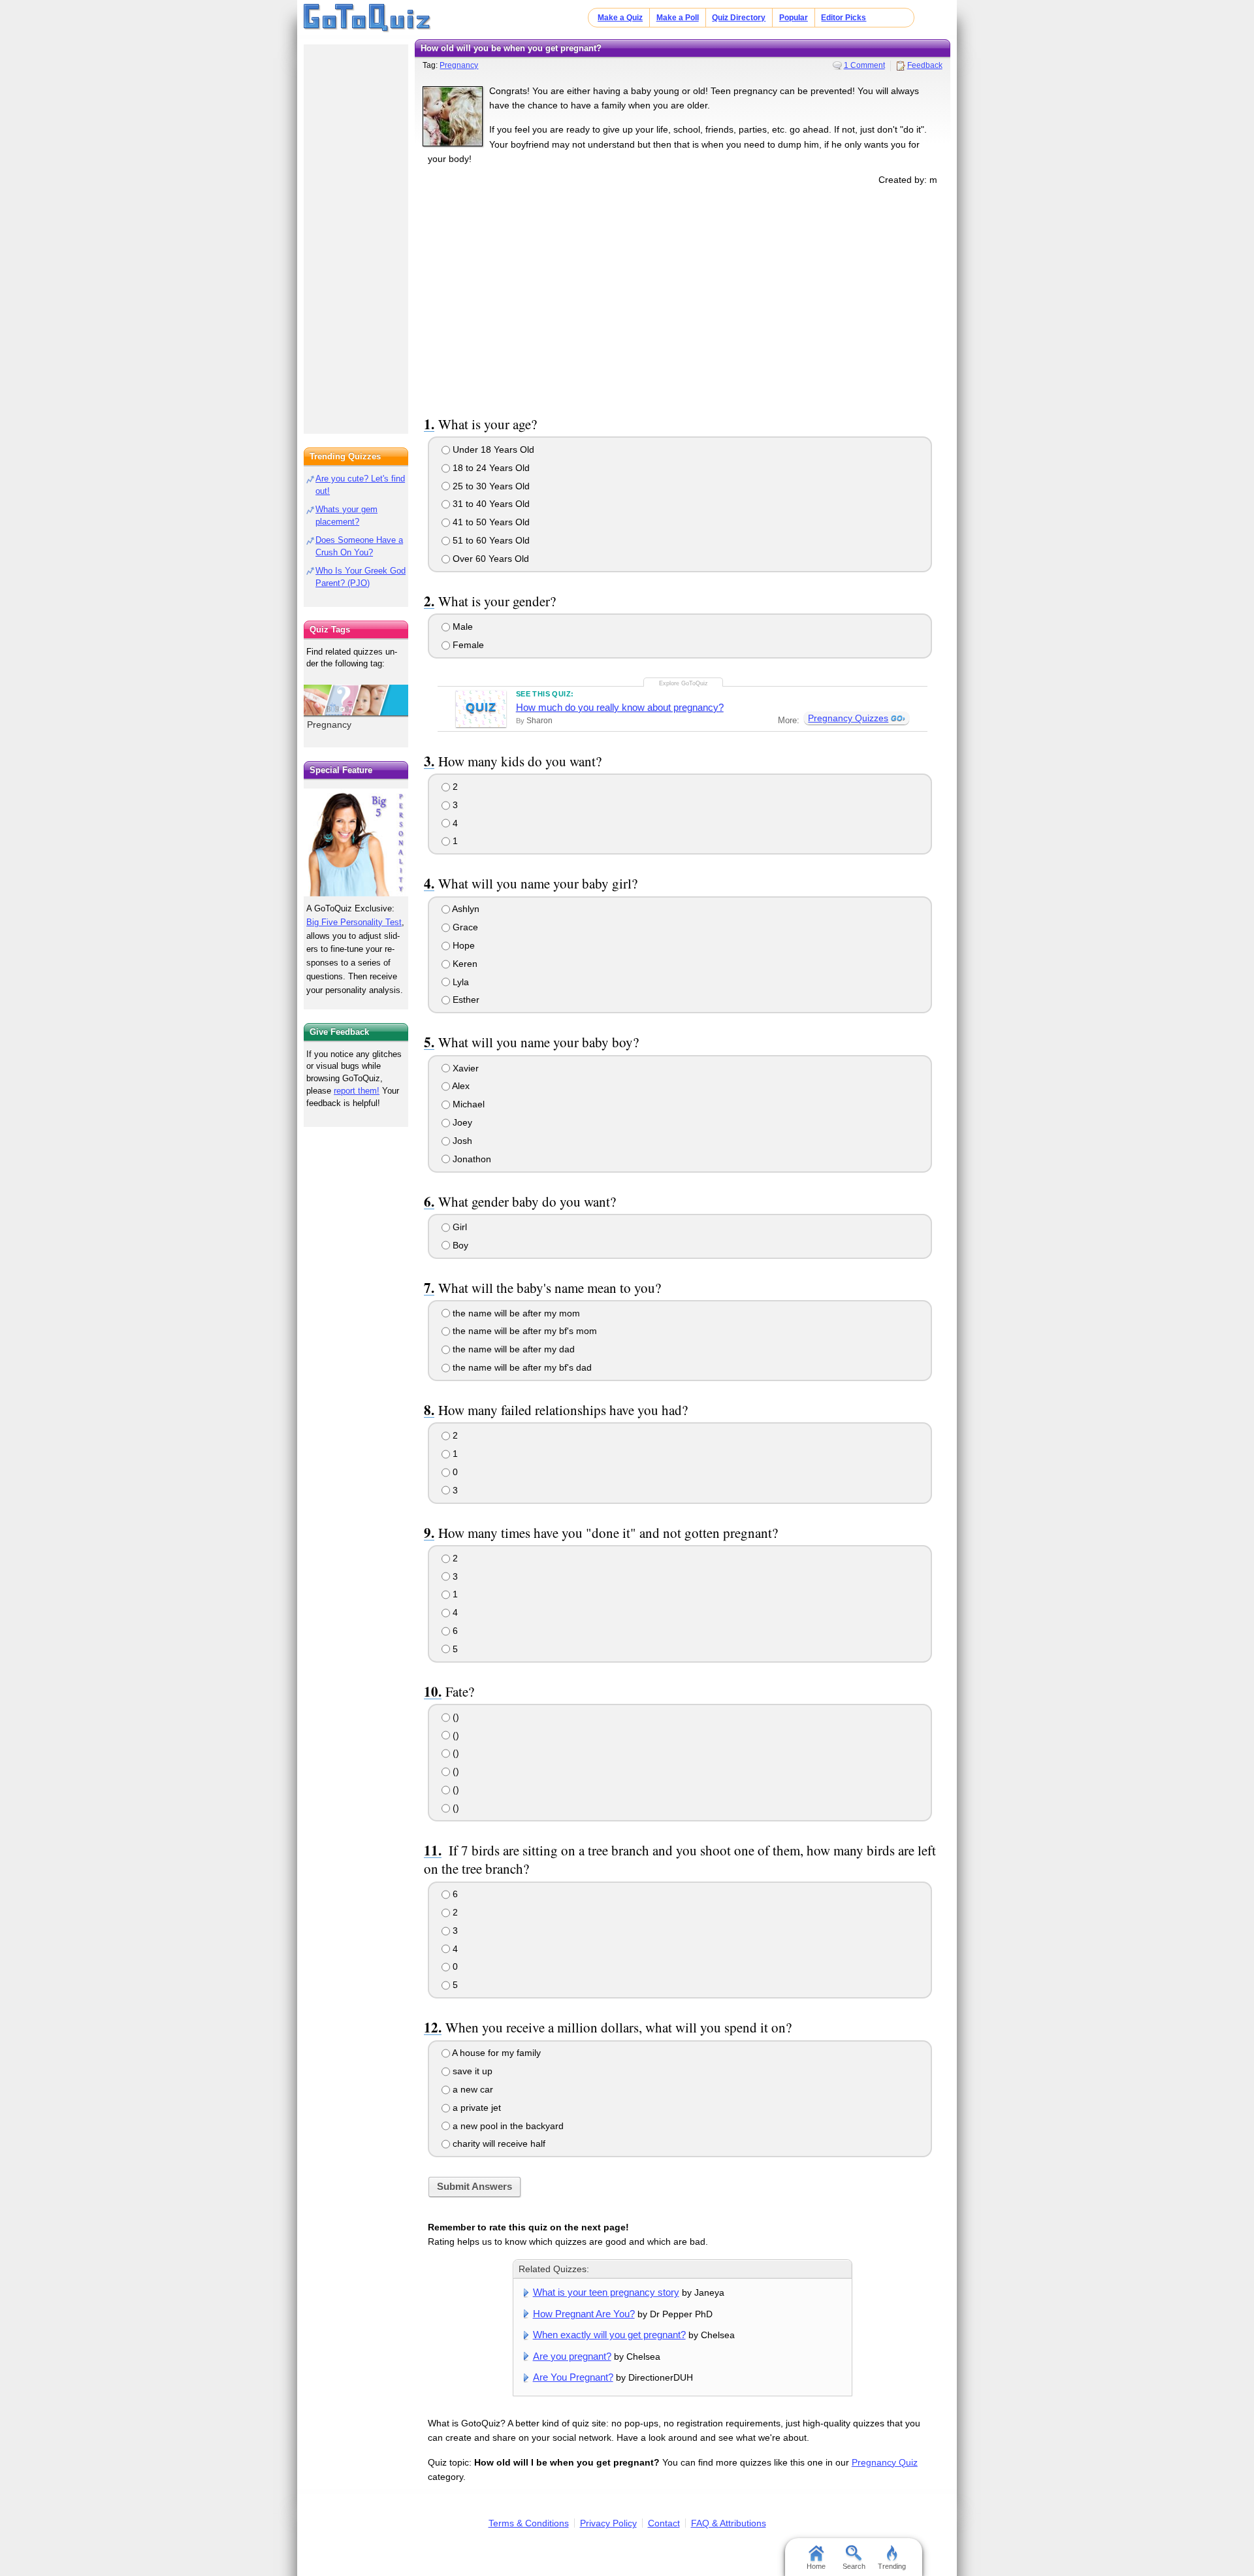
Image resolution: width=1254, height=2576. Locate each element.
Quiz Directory (739, 18)
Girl (458, 1227)
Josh (461, 1141)
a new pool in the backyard (507, 2126)
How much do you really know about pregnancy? (620, 707)
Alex (460, 1086)
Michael (467, 1104)
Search (854, 2566)
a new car (472, 2089)
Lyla (459, 982)
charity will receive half (498, 2144)
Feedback (925, 65)
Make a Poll (678, 18)
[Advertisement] (683, 299)
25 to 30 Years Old (490, 486)
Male (461, 627)
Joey (461, 1122)
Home (816, 2566)
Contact (664, 2523)
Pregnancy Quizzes (848, 718)
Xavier (464, 1068)
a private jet (475, 2108)
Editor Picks (844, 18)
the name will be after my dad (512, 1349)
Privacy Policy (608, 2523)
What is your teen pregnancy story (606, 2292)
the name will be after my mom (515, 1313)
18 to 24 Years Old (490, 468)
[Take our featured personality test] (356, 842)
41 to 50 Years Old (490, 522)
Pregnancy (459, 65)
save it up (471, 2071)
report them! (357, 1091)
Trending (892, 2566)
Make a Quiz (620, 18)
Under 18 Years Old (492, 449)
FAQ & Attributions (729, 2523)
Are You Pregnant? (573, 2377)
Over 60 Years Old (490, 559)
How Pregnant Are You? (584, 2314)
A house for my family (495, 2053)
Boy (459, 1245)
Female (467, 645)
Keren (464, 964)
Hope (462, 945)
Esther (465, 1000)
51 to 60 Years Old (490, 540)
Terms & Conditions (529, 2523)
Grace (464, 927)
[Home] (367, 18)
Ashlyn (465, 909)
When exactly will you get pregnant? (609, 2335)
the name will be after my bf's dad (521, 1367)
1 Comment (864, 65)
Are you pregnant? (572, 2356)
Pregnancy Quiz (885, 2462)
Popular (794, 18)
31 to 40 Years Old (490, 504)
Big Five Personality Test (354, 922)
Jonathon (471, 1159)
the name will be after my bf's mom (523, 1331)
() (455, 1717)
